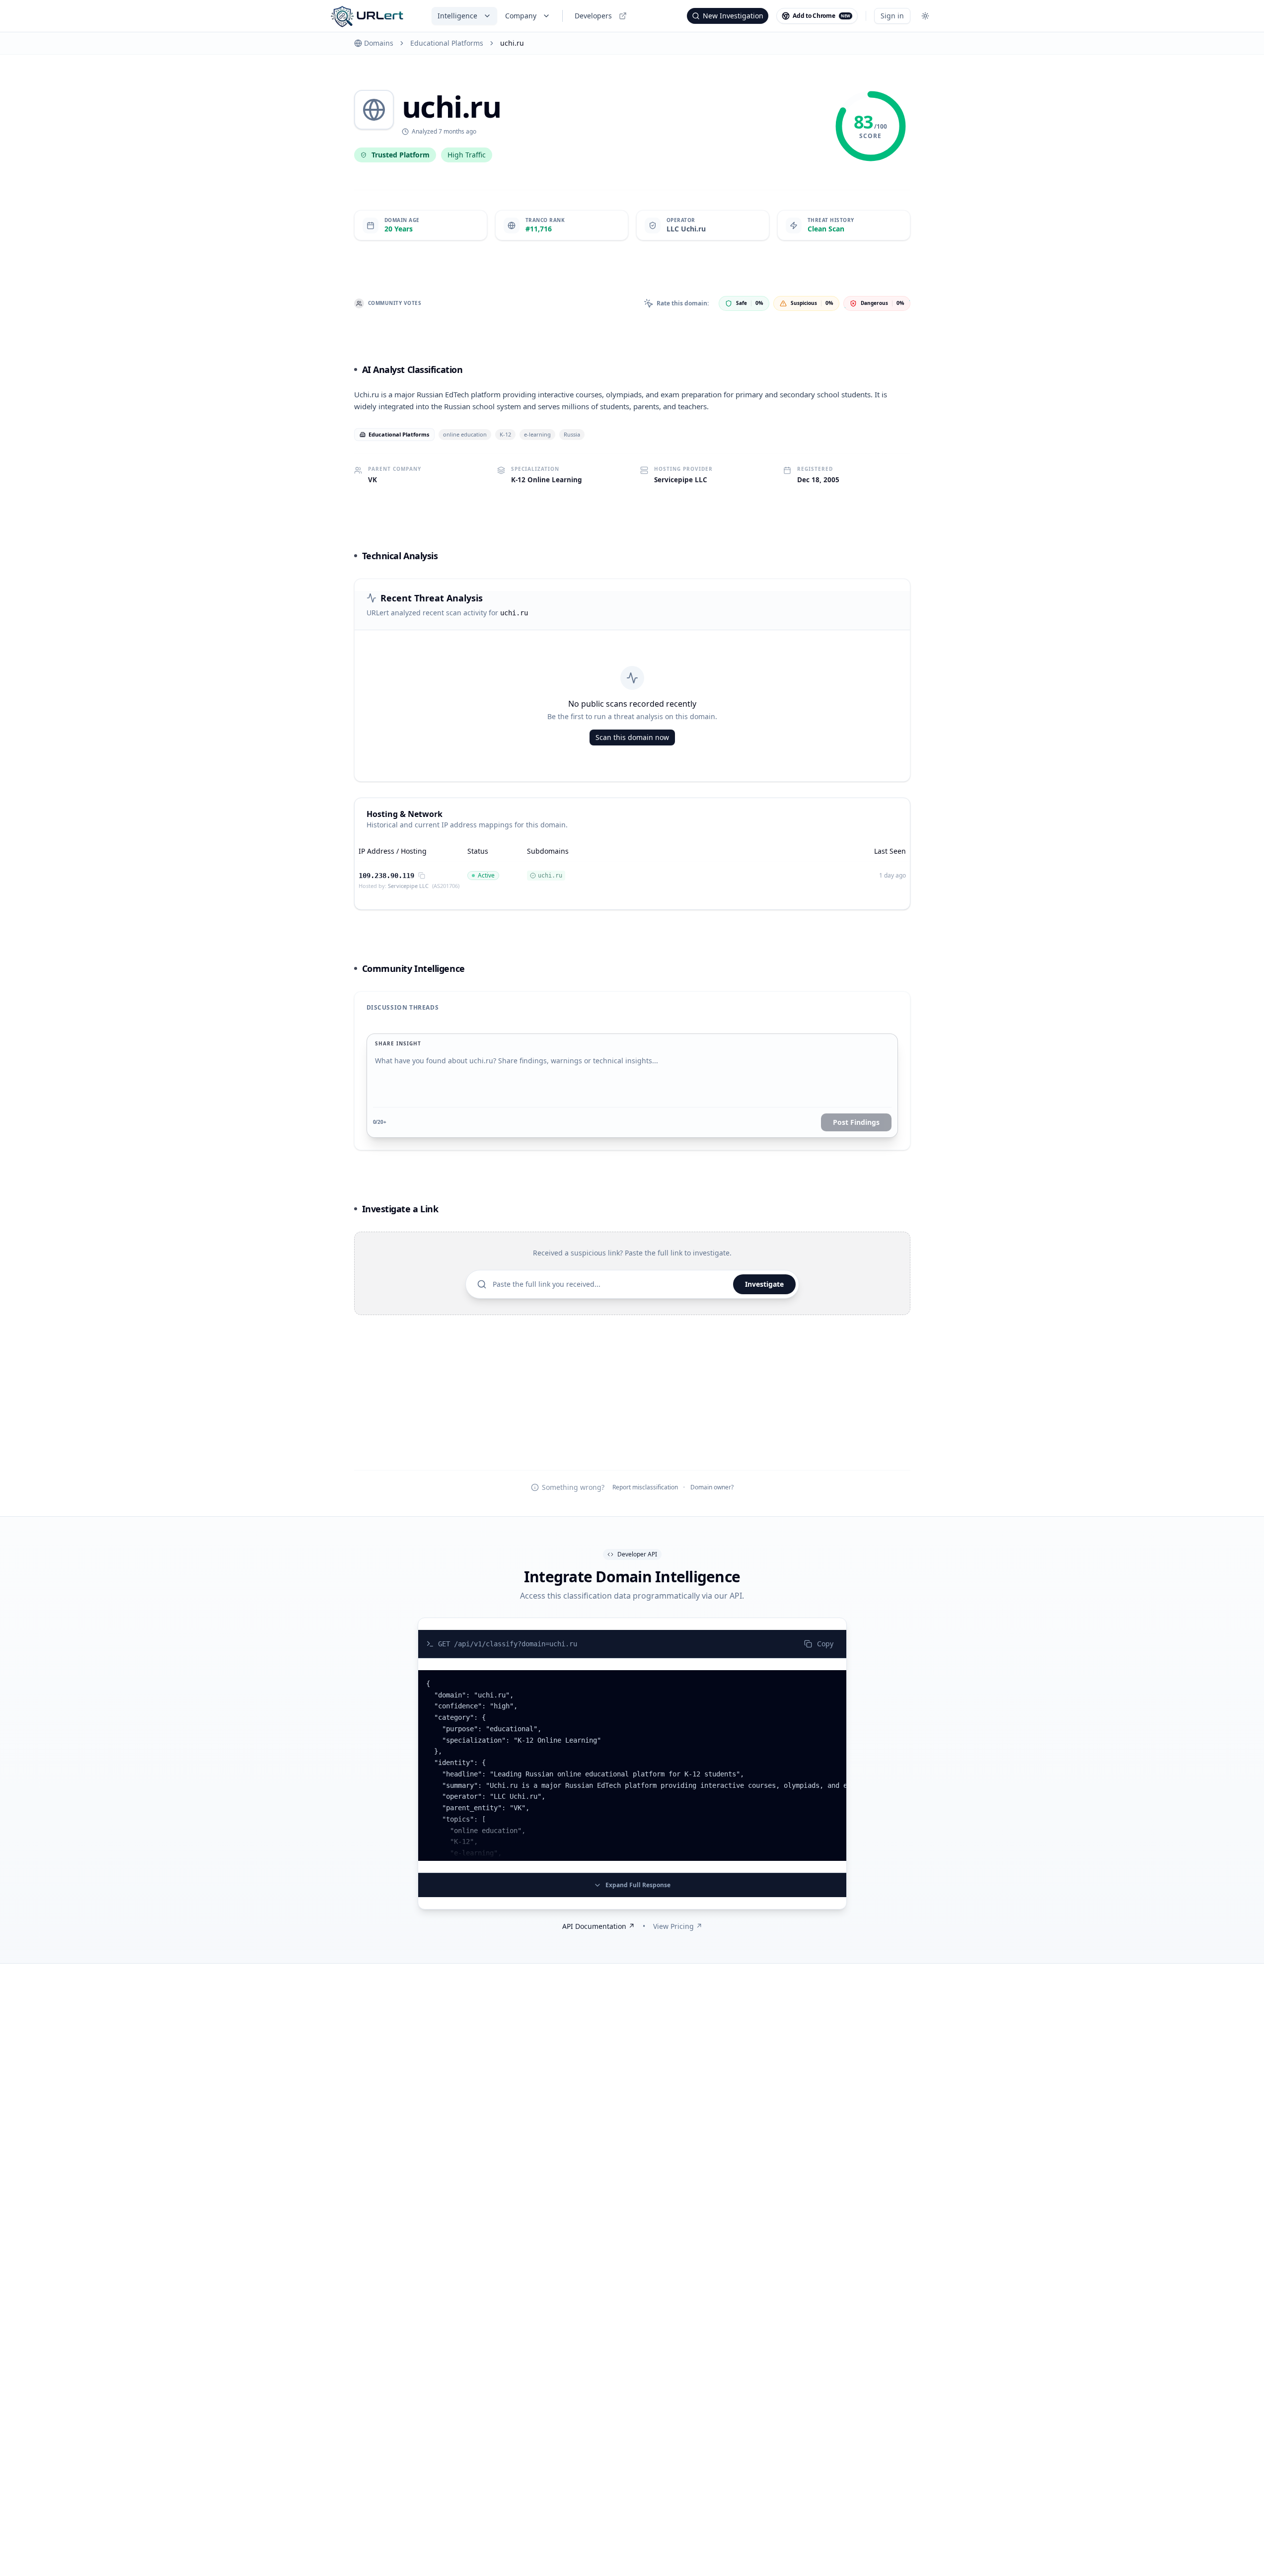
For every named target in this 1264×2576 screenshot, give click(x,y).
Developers (593, 16)
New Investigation (733, 16)
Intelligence (457, 16)
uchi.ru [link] (512, 43)
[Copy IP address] (422, 876)
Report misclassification (645, 1487)
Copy (825, 1644)
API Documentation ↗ (598, 1926)
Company (521, 16)
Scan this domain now (632, 737)
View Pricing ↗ (678, 1926)
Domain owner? (712, 1487)
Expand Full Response (638, 1885)
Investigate (764, 1284)
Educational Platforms (447, 43)
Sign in (892, 16)
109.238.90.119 (386, 876)
